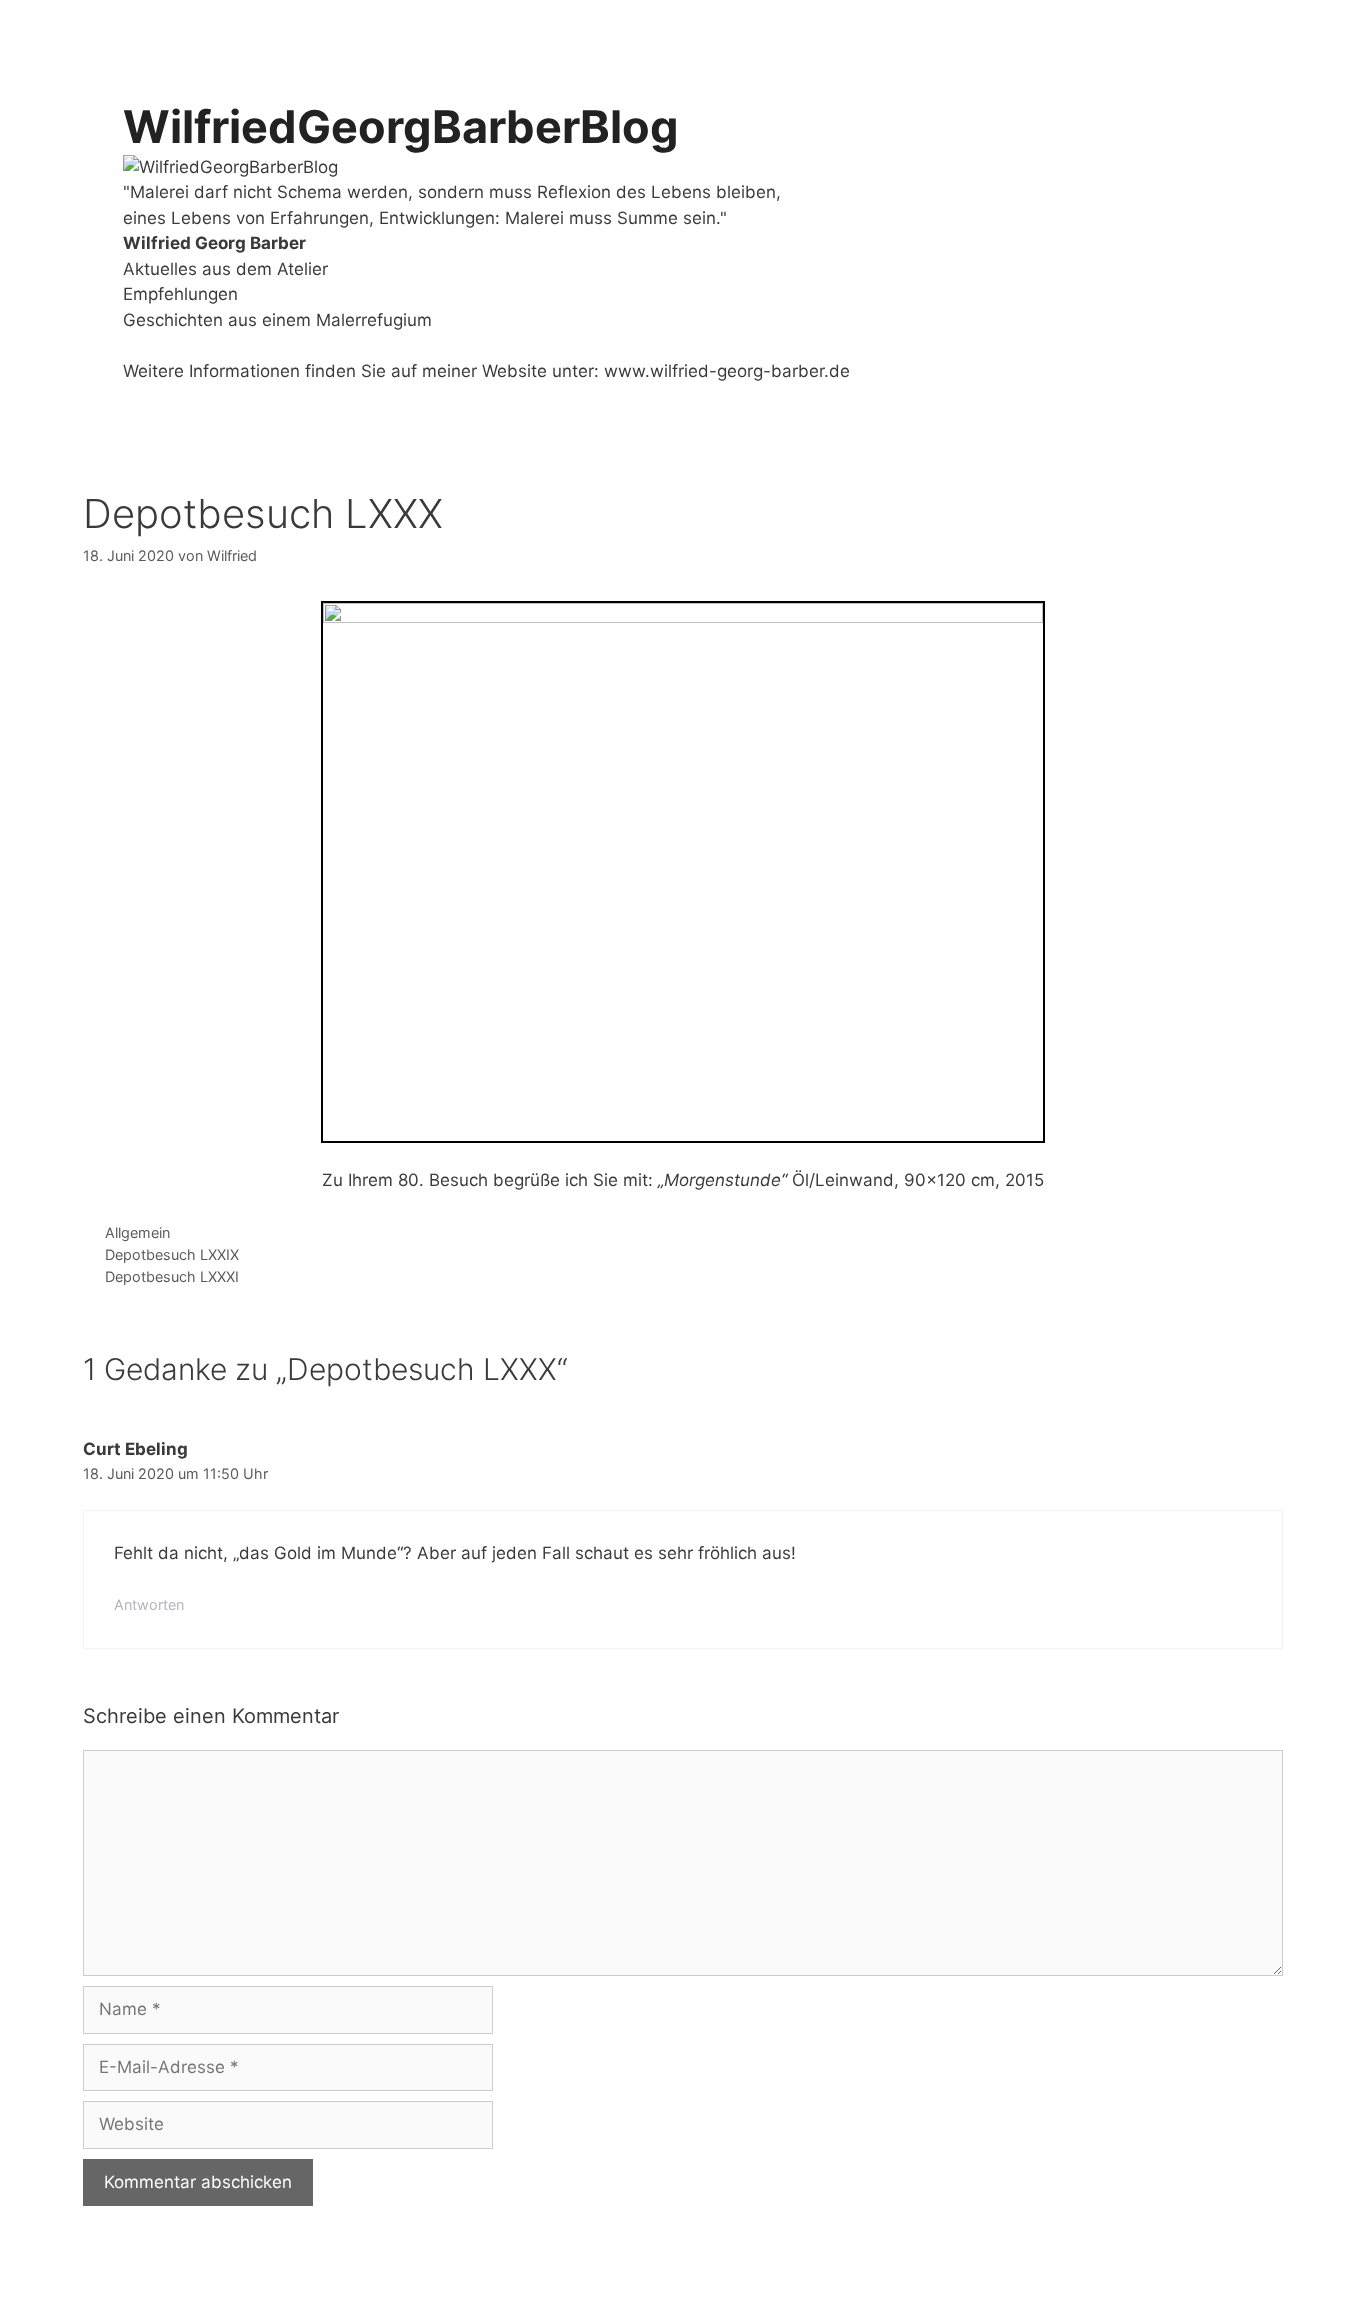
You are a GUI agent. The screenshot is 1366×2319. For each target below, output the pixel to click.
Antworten (149, 1604)
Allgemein (137, 1232)
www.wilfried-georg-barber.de (727, 371)
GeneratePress (489, 2286)
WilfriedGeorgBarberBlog (401, 126)
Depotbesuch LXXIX (172, 1254)
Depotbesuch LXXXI (172, 1276)
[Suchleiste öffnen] (1253, 30)
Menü (1162, 29)
